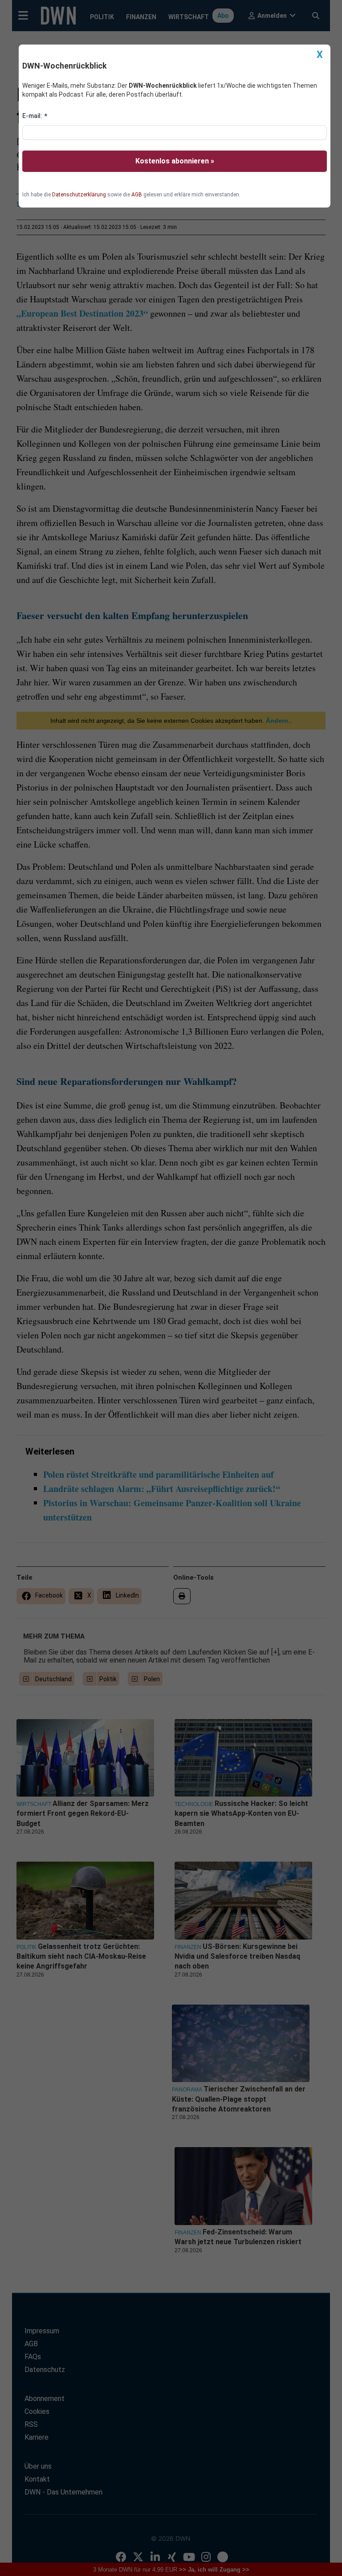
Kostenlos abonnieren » (175, 161)
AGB (137, 195)
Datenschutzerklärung (79, 195)
